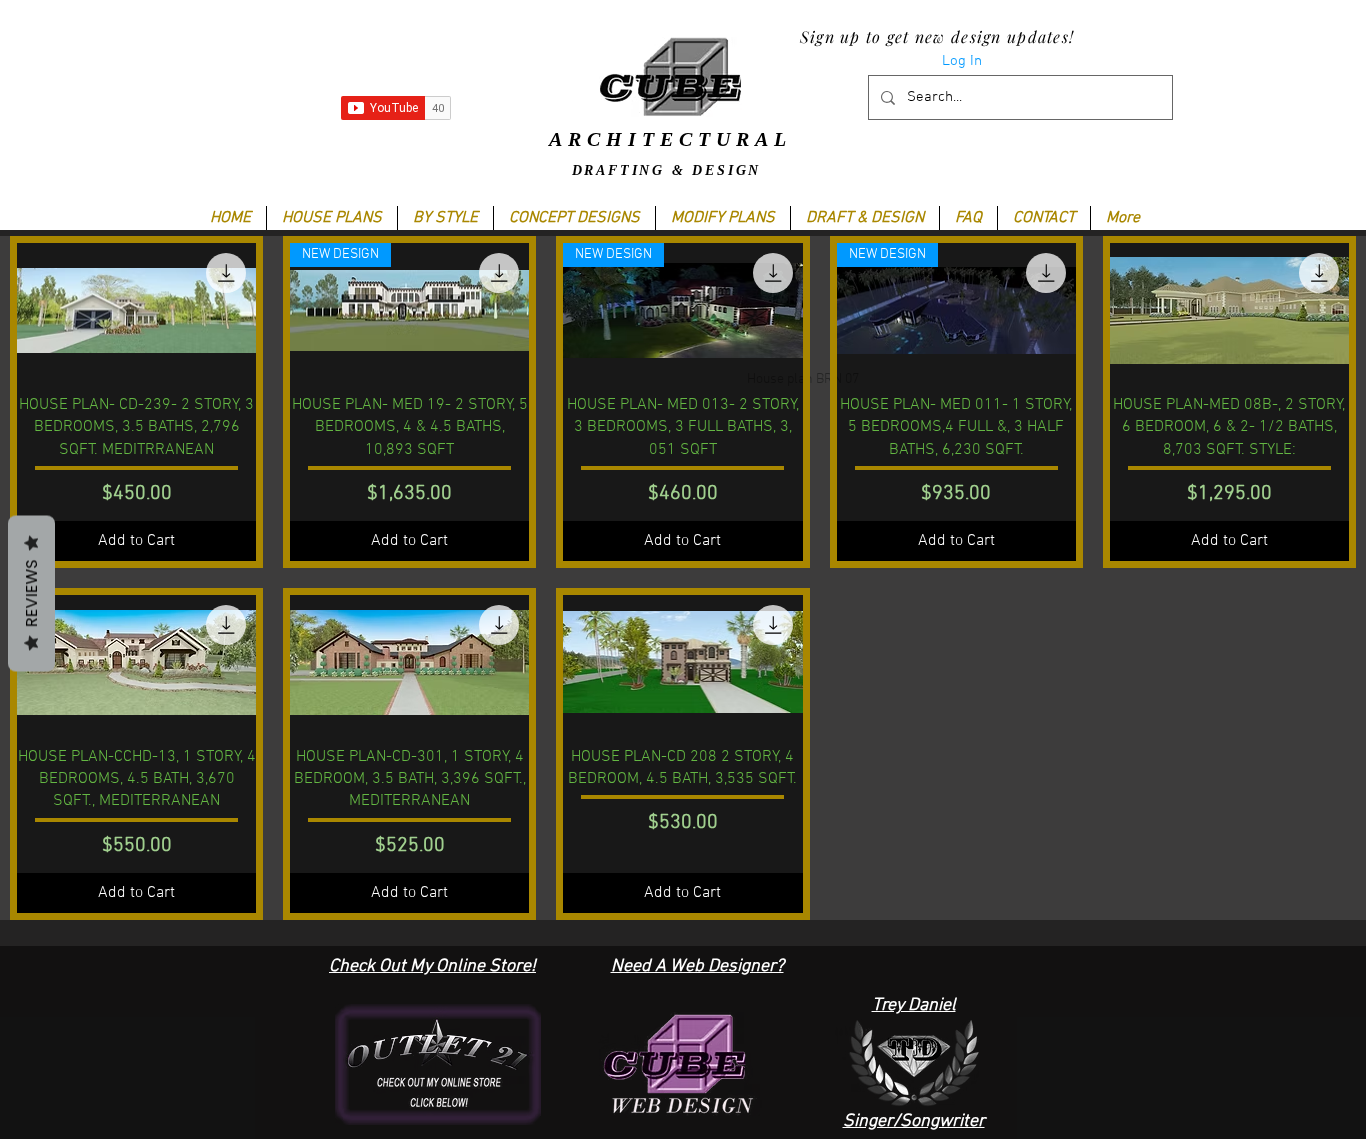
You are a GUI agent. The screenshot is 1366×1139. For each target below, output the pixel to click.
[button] (445, 218)
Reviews (31, 593)
